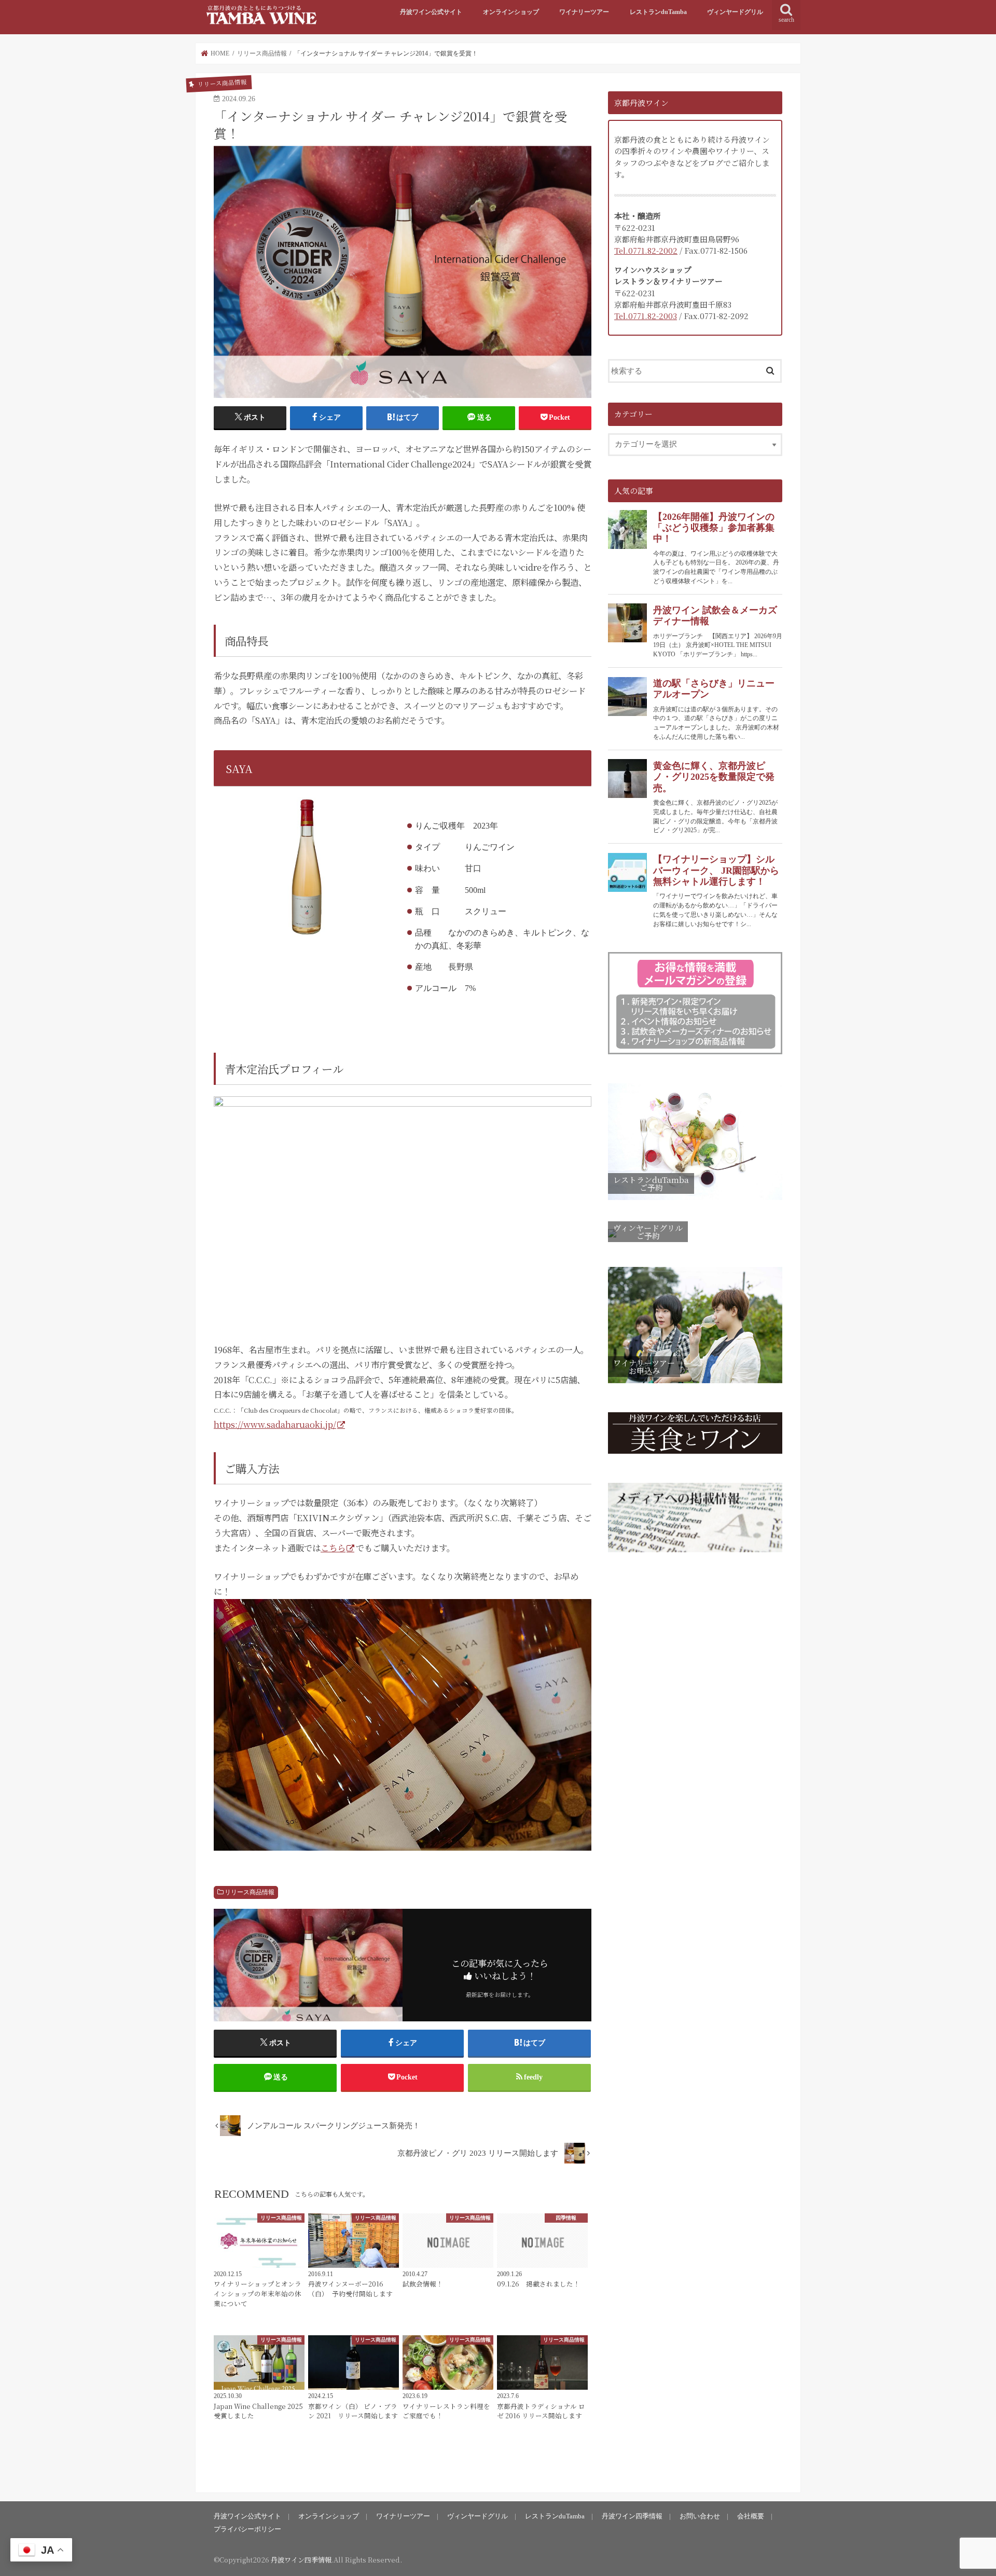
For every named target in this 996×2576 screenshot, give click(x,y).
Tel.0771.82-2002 (646, 250)
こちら (333, 1548)
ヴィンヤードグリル (735, 12)
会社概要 (751, 2516)
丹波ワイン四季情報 (632, 2516)
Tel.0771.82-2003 (646, 316)
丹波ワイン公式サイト (431, 12)
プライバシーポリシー (247, 2529)
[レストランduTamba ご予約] (695, 1201)
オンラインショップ (511, 12)
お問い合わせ (700, 2516)
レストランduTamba (658, 12)
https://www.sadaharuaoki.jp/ (275, 1424)
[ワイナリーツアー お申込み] (695, 1383)
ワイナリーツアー (584, 12)
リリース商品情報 (250, 1892)
